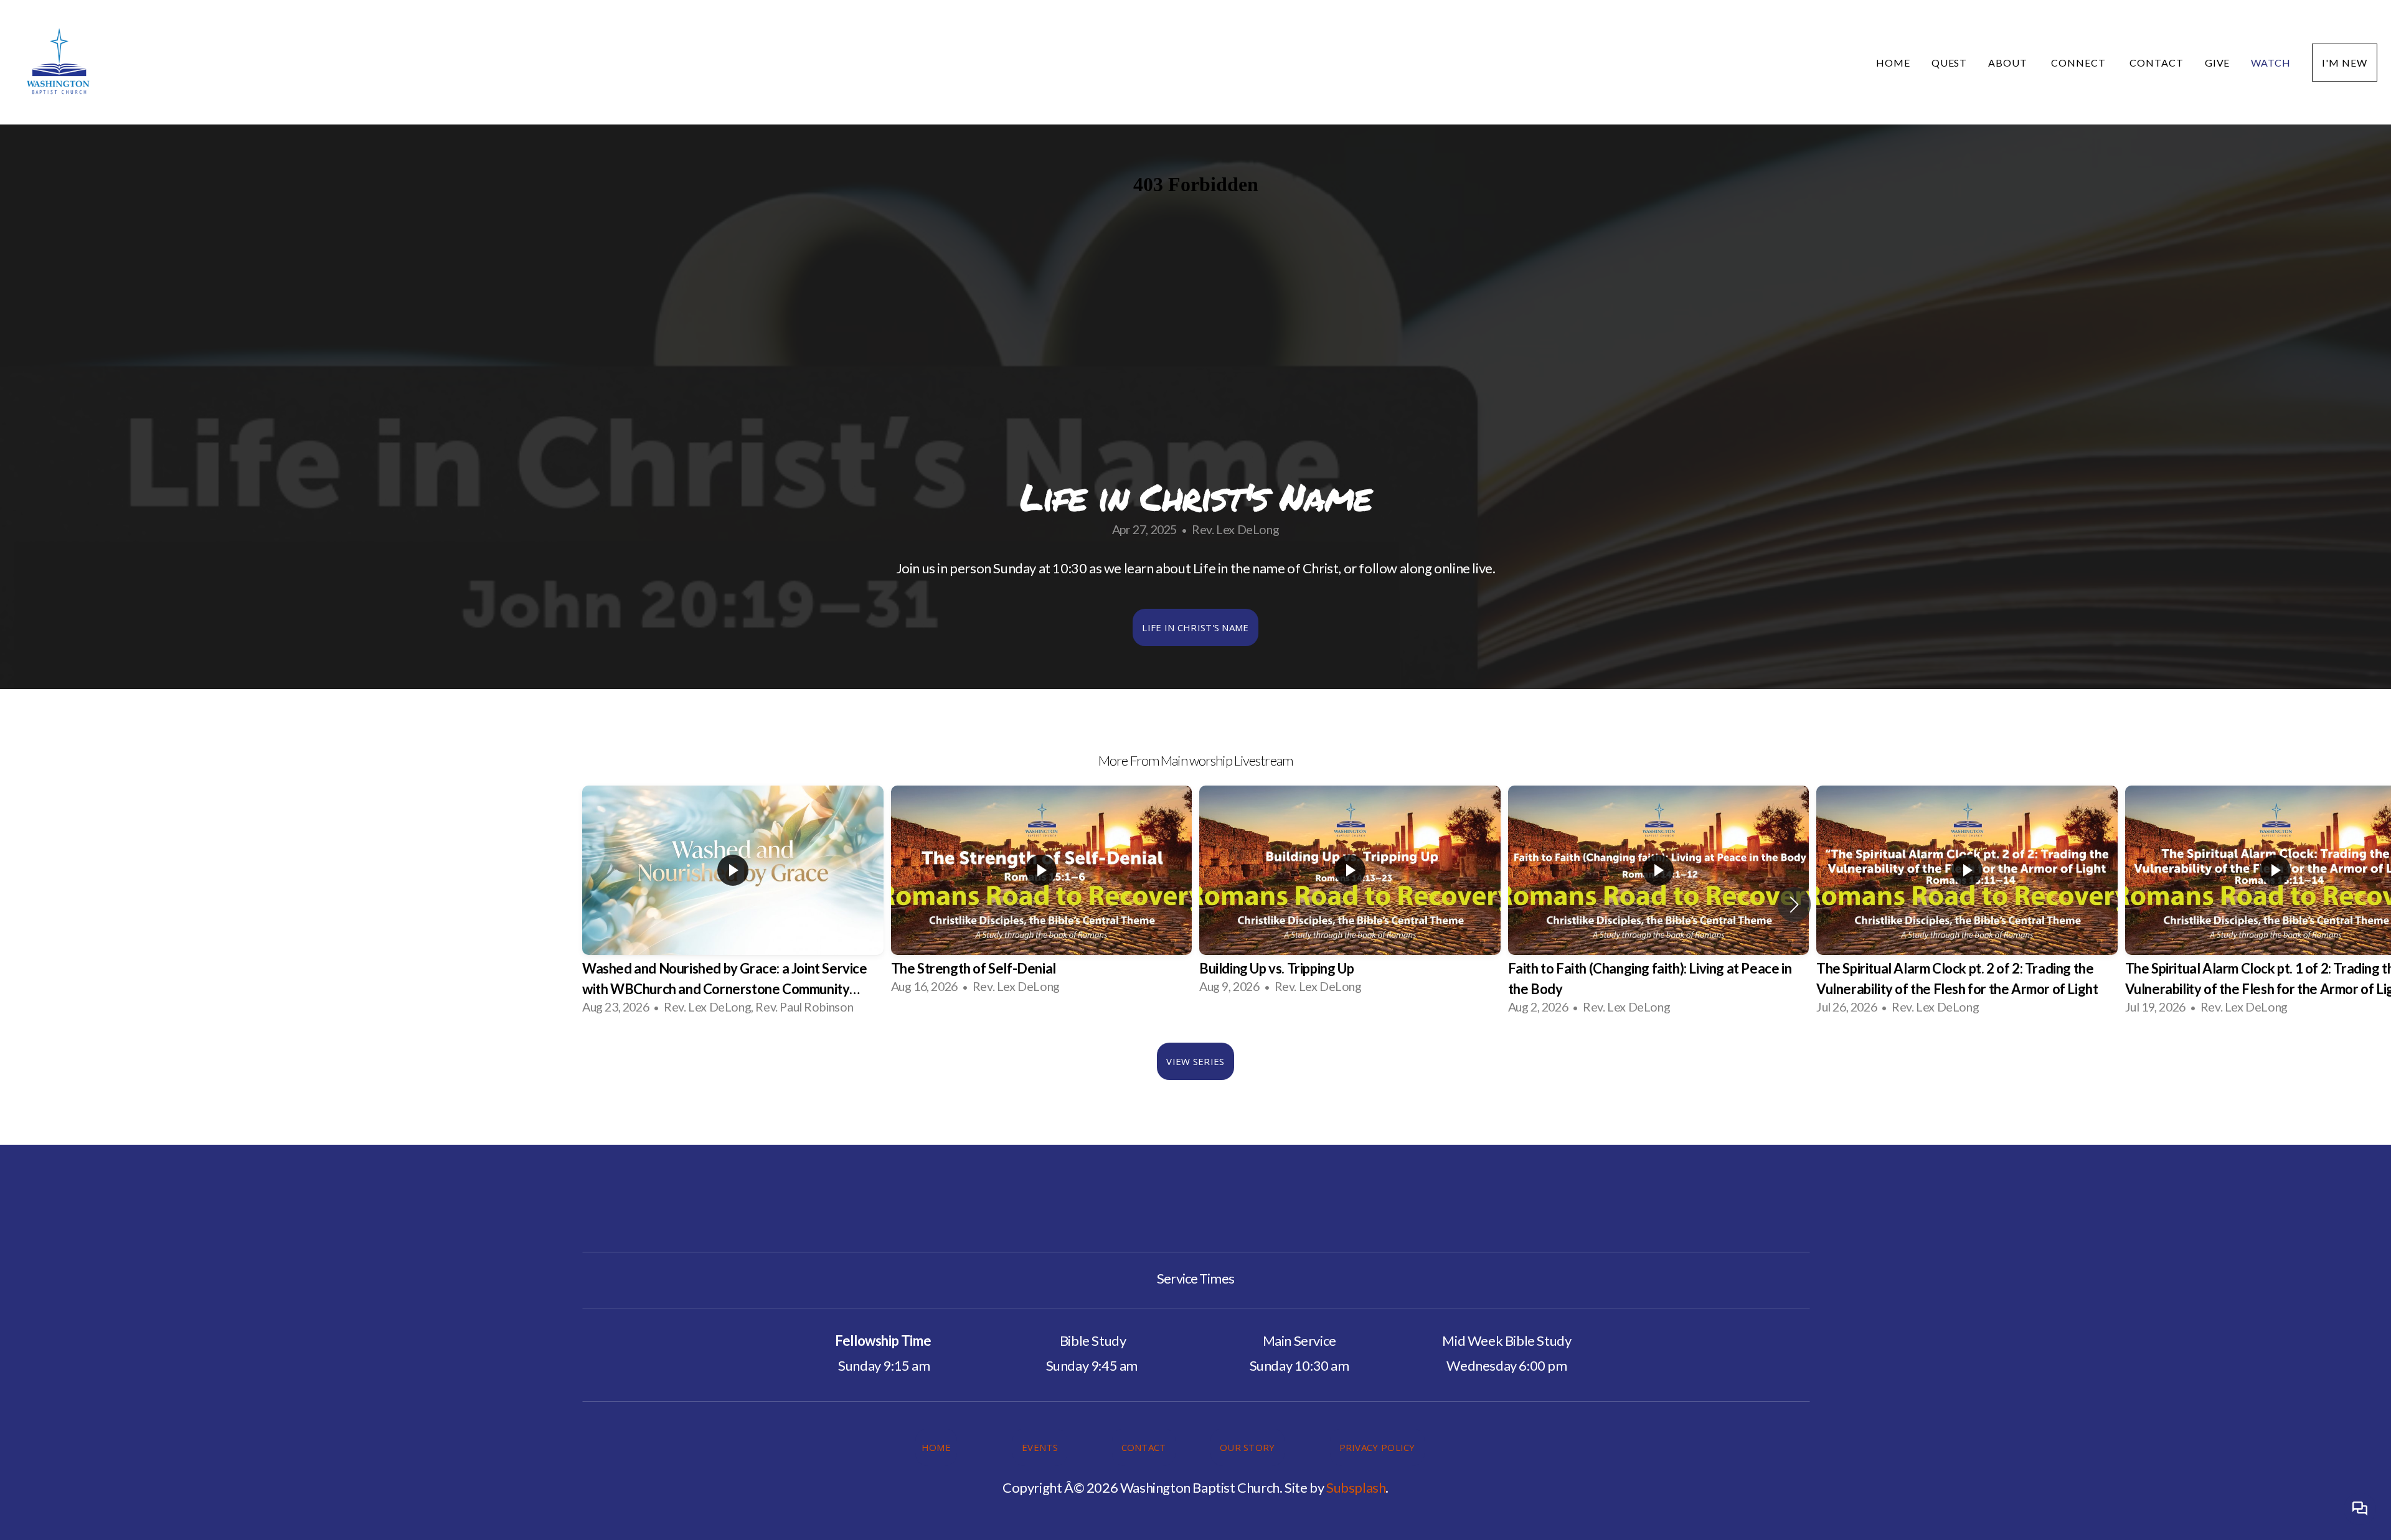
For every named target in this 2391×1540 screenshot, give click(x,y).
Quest (1950, 63)
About (2009, 63)
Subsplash (1356, 1487)
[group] (733, 905)
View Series (1195, 1061)
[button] (1794, 904)
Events (1040, 1447)
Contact (2157, 63)
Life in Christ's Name (1195, 627)
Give (2218, 63)
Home (1893, 63)
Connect (2080, 63)
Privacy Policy (1377, 1447)
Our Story (1247, 1447)
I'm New (2345, 63)
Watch (2271, 63)
